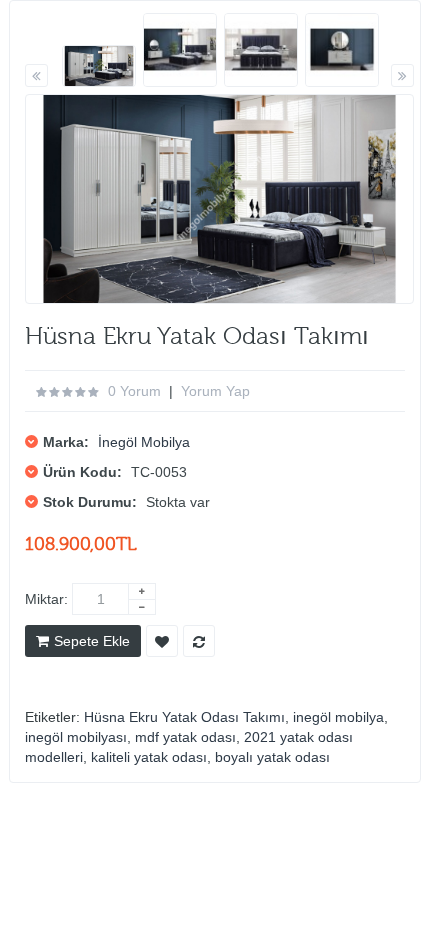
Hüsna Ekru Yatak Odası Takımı (184, 717)
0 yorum (134, 391)
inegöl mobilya (338, 717)
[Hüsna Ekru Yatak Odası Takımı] (99, 66)
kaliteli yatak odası (149, 757)
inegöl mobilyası (76, 737)
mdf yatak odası (185, 737)
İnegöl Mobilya (144, 442)
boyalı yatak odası (272, 757)
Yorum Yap (215, 391)
